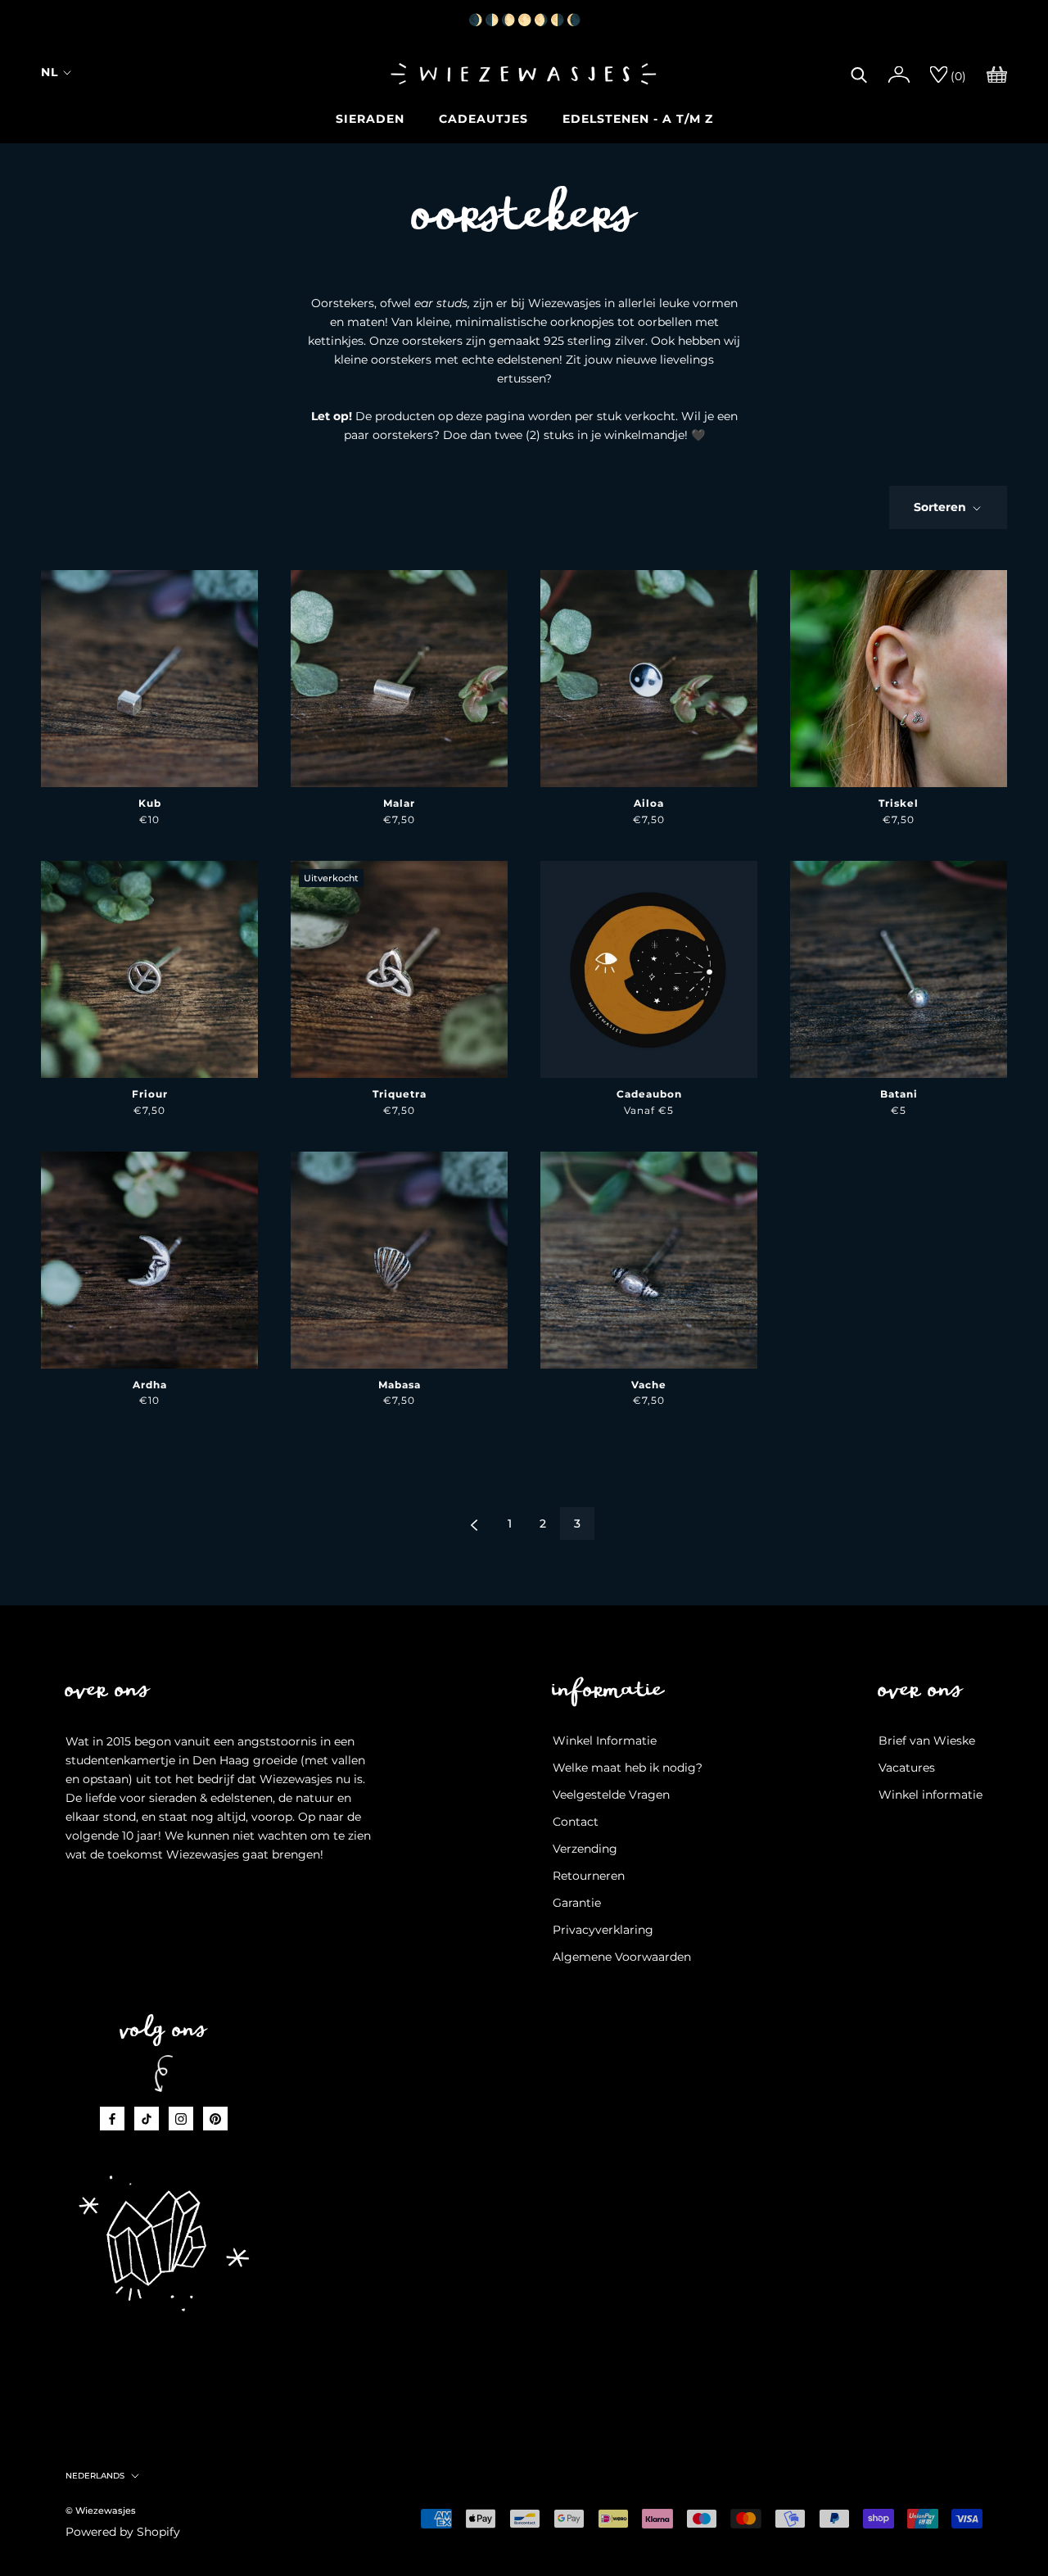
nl (50, 72)
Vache (649, 1385)
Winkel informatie (931, 1795)
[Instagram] (181, 2119)
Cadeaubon (649, 1094)
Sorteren (942, 507)
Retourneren (589, 1876)
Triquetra (400, 1094)
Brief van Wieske (927, 1741)
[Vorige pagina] (474, 1523)
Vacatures (907, 1768)
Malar (399, 803)
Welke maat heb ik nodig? (628, 1768)
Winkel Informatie (605, 1741)
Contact (576, 1822)
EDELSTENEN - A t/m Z (638, 119)
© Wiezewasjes (101, 2510)
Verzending (585, 1849)
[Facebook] (112, 2119)
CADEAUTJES (483, 119)
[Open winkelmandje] (997, 73)
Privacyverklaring (603, 1930)
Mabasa (400, 1385)
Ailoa (649, 803)
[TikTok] (147, 2119)
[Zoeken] (859, 73)
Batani (899, 1094)
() (957, 76)
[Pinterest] (215, 2119)
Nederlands (95, 2476)
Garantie (577, 1903)
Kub (150, 803)
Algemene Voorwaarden (622, 1957)
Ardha (150, 1385)
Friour (150, 1094)
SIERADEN (370, 119)
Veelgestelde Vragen (611, 1795)
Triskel (899, 803)
